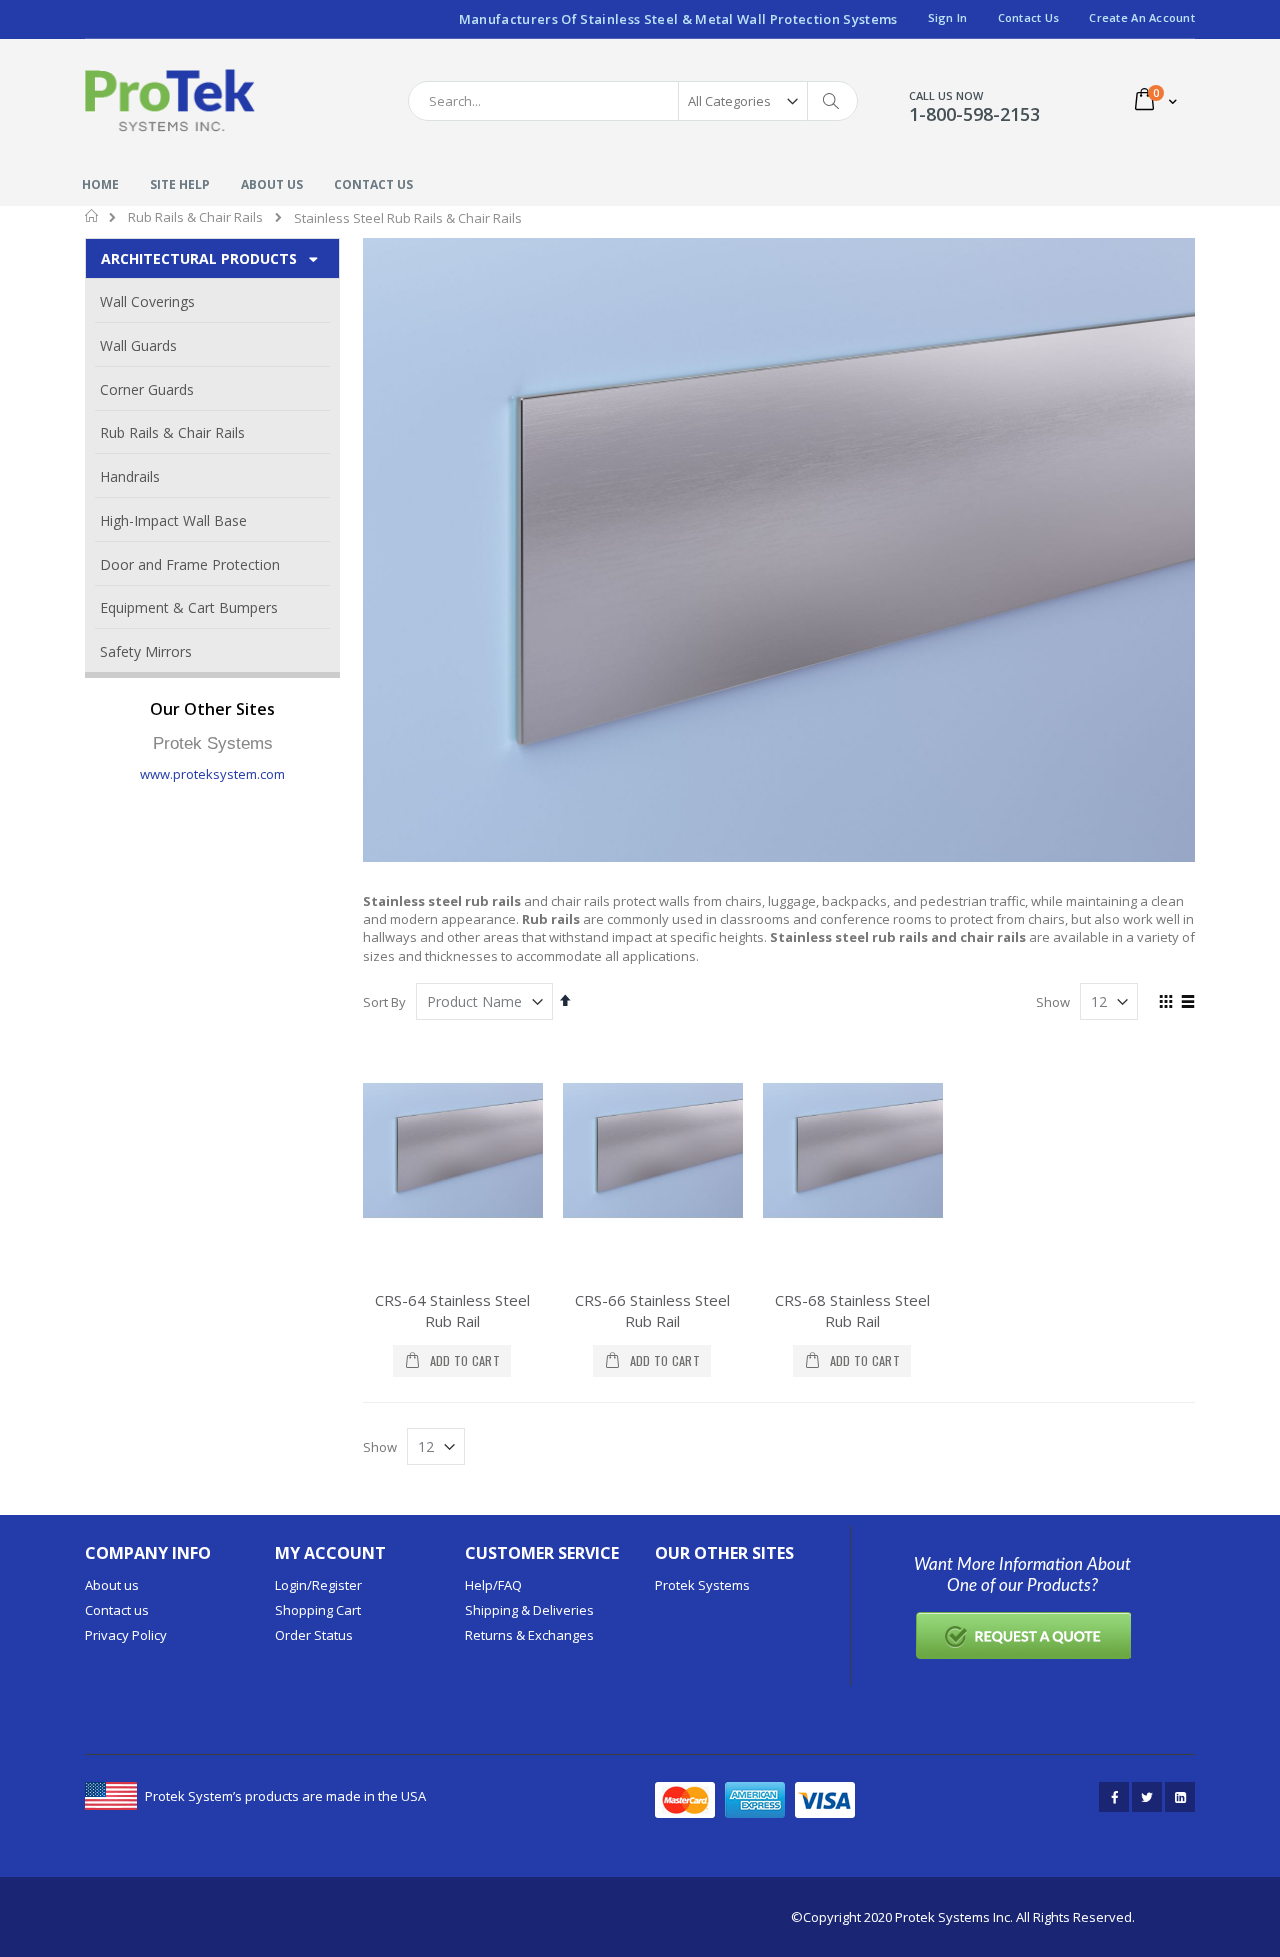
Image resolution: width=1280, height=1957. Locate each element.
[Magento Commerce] (170, 101)
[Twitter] (1147, 1797)
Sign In (948, 17)
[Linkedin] (1180, 1797)
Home (92, 216)
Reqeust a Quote (1023, 1635)
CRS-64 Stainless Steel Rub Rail (452, 1310)
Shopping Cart (318, 1610)
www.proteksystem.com (212, 774)
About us (112, 1585)
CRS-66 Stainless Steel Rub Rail (652, 1310)
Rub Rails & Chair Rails (195, 217)
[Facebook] (1114, 1797)
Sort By (384, 1002)
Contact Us (1029, 17)
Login (291, 1585)
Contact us (117, 1610)
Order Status (314, 1635)
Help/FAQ (493, 1585)
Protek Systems (702, 1585)
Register (337, 1585)
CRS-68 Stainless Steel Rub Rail (852, 1310)
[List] (1187, 1003)
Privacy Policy (126, 1635)
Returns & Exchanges (529, 1635)
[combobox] (633, 101)
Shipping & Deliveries (529, 1610)
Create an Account (1142, 17)
